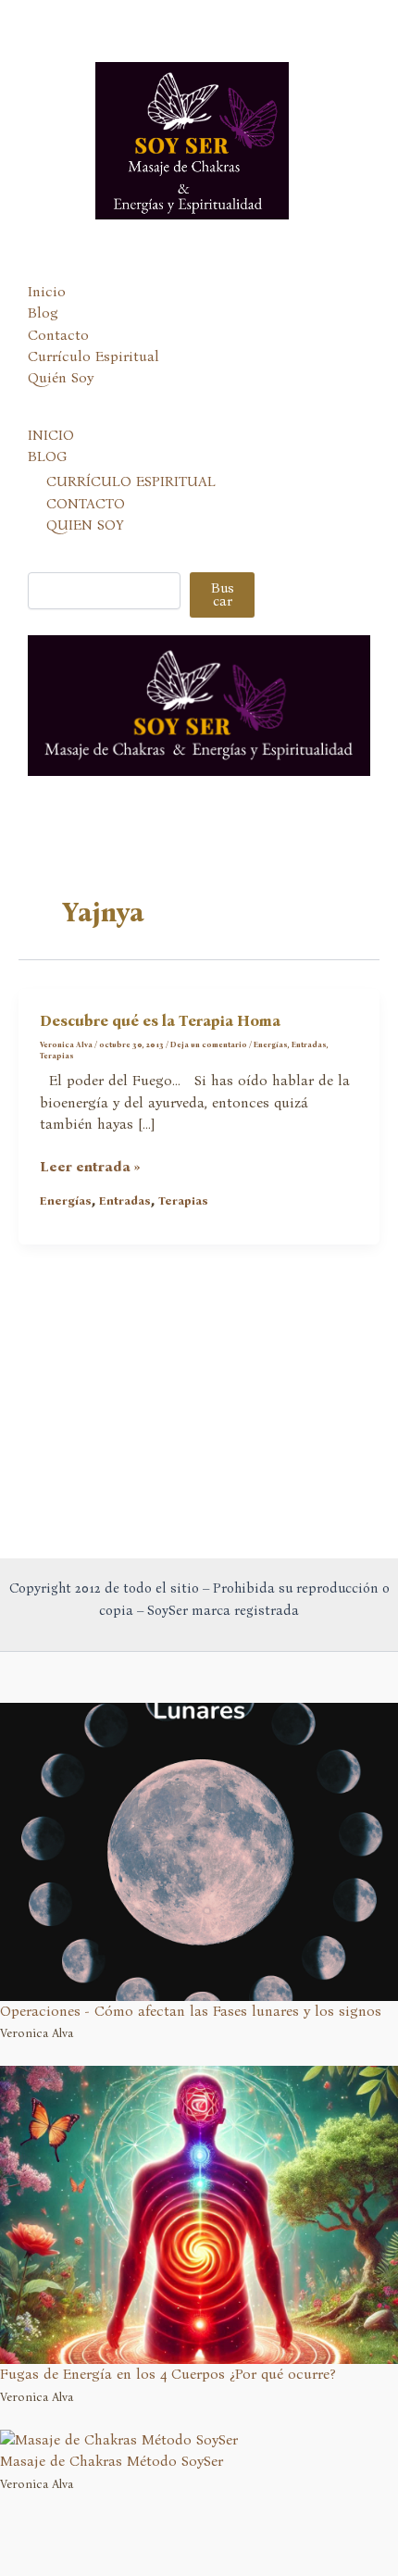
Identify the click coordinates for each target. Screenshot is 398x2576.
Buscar (223, 595)
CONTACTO (86, 504)
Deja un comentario (209, 1044)
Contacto (58, 335)
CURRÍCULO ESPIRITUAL (131, 481)
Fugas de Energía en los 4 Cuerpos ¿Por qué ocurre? (168, 2374)
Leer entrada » (90, 1168)
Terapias (57, 1056)
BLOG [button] (47, 456)
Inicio (47, 292)
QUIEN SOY (85, 525)
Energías (271, 1044)
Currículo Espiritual (93, 356)
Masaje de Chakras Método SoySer (112, 2461)
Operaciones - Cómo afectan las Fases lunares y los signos (191, 2011)
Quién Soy (61, 378)
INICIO (51, 435)
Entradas (309, 1044)
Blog (43, 313)
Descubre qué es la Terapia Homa (160, 1021)
